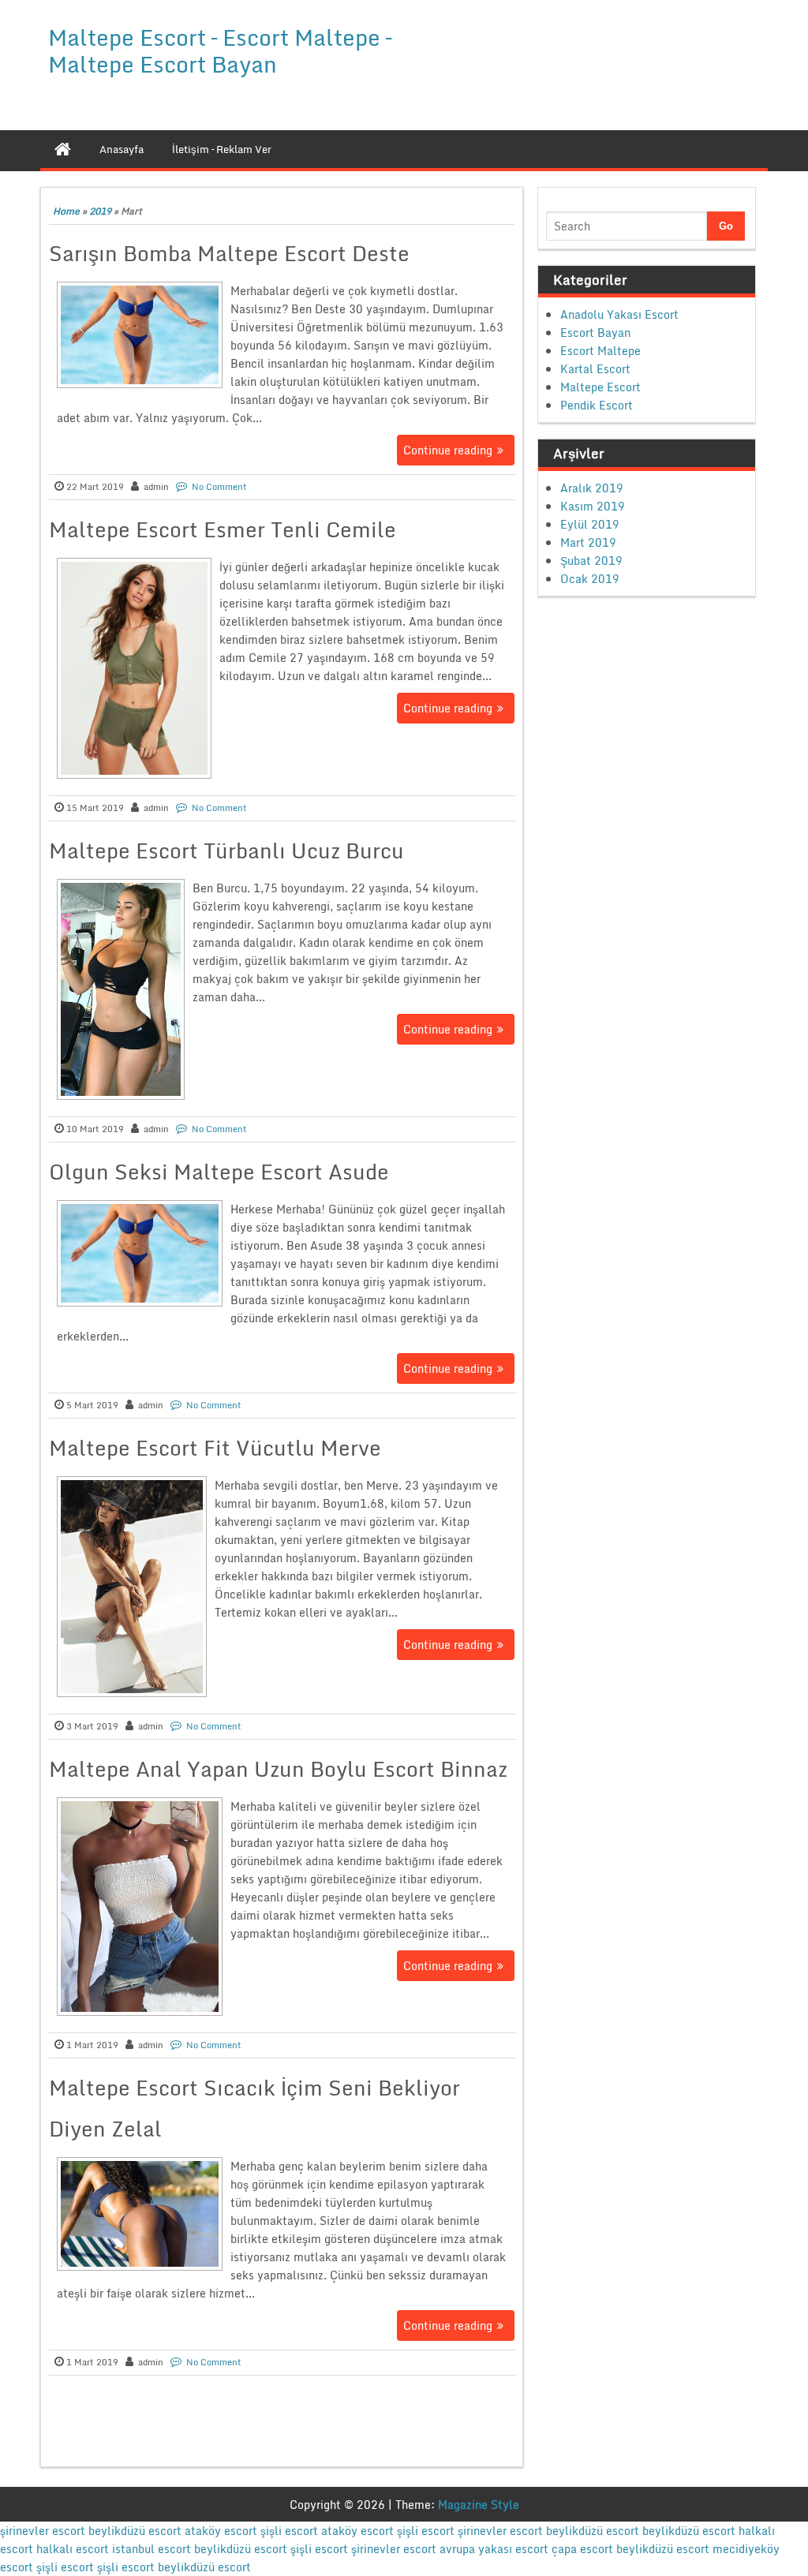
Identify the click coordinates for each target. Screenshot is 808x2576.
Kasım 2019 (593, 506)
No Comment (219, 487)
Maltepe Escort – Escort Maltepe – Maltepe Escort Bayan (220, 50)
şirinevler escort (43, 2531)
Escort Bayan (595, 333)
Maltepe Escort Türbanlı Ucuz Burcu (226, 851)
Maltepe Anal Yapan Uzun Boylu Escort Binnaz (278, 1769)
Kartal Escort (595, 369)
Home (66, 211)
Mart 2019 (588, 542)
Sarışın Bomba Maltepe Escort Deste (229, 253)
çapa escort (582, 2549)
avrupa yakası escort (494, 2549)
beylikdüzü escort (135, 2531)
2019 (100, 211)
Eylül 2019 (590, 524)
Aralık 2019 (592, 488)
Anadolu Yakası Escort (619, 314)
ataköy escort (221, 2531)
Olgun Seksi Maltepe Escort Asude (219, 1172)
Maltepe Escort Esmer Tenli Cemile (223, 529)
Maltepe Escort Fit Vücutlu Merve (215, 1448)
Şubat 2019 (591, 561)
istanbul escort (151, 2549)
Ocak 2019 (590, 579)
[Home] (63, 149)
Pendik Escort (597, 405)
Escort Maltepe (600, 351)
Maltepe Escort (600, 387)
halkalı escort (73, 2549)
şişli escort (289, 2531)
